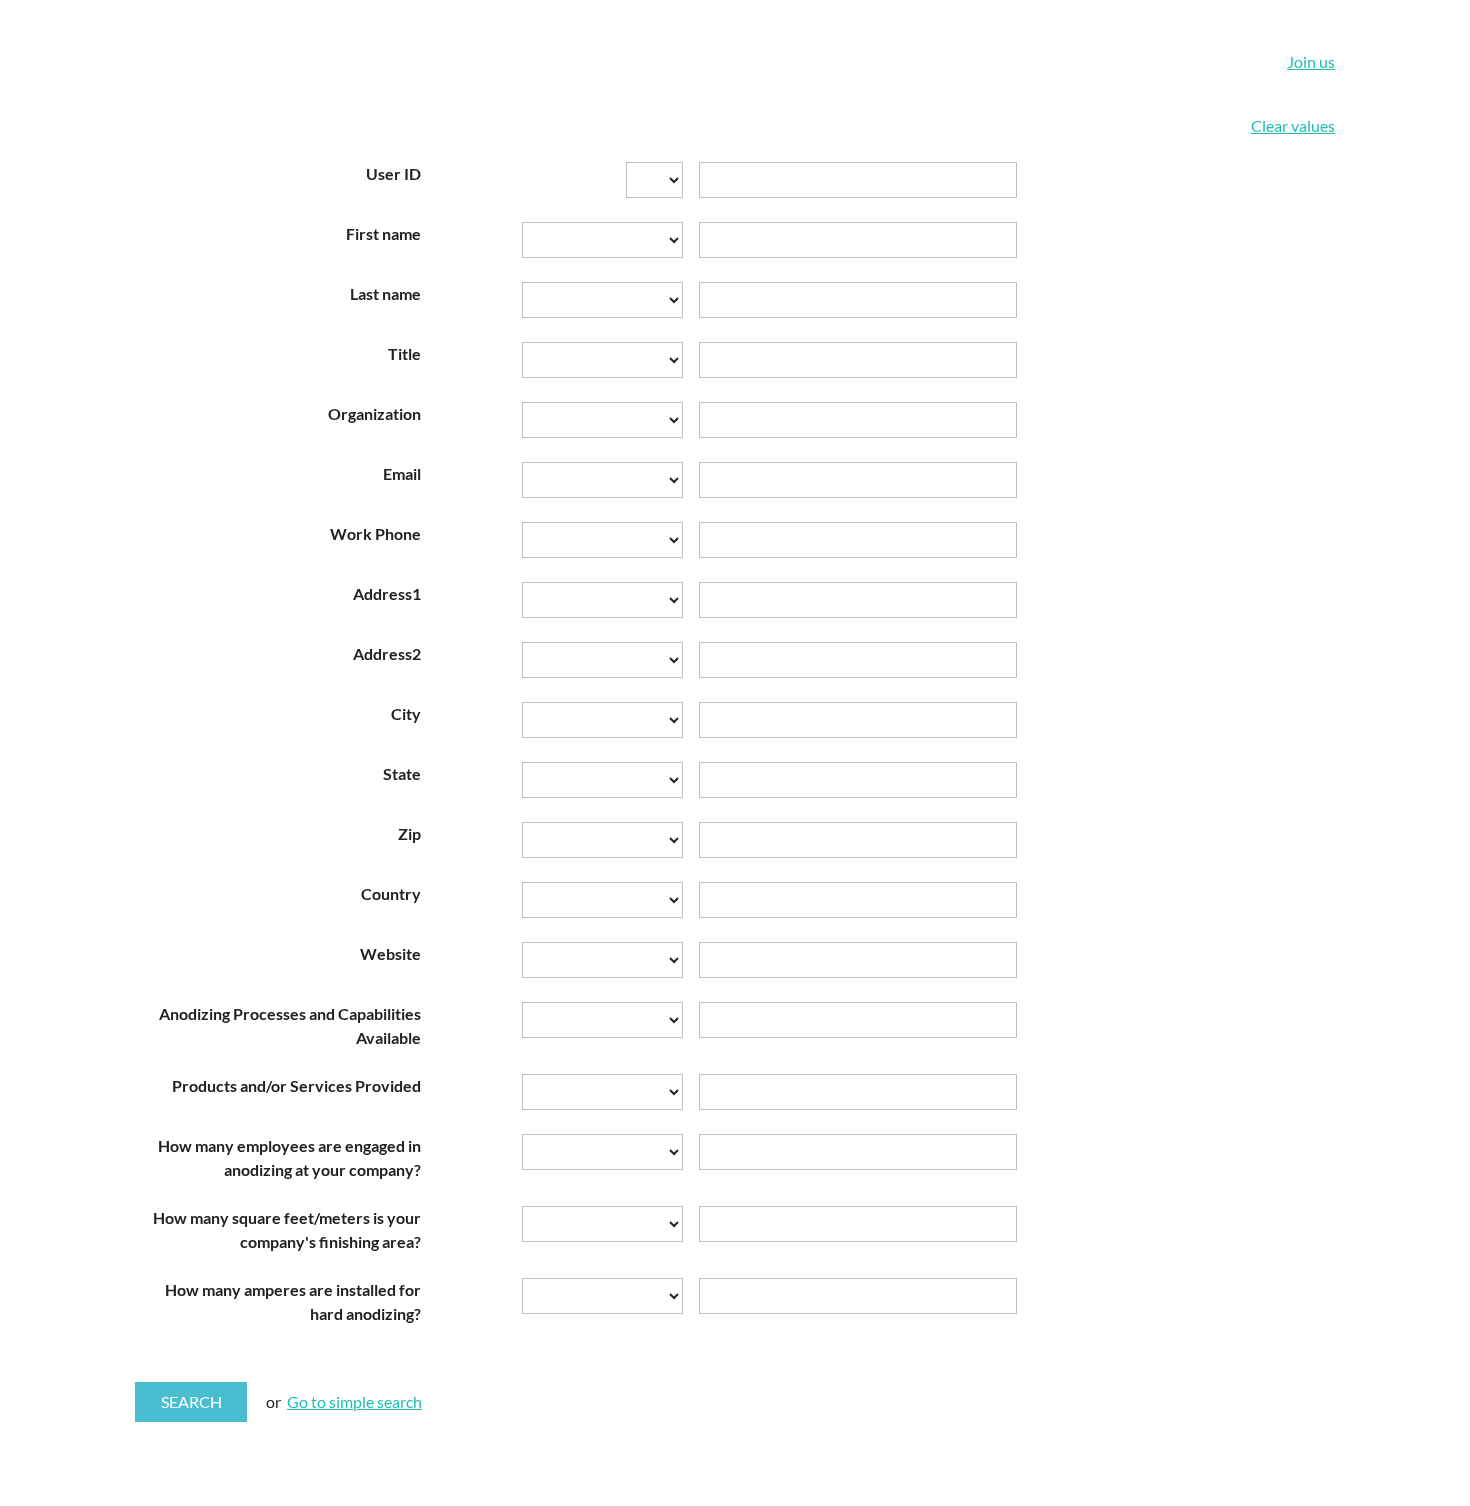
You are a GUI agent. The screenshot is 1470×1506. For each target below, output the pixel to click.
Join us (1311, 61)
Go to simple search (354, 1401)
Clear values (1293, 125)
